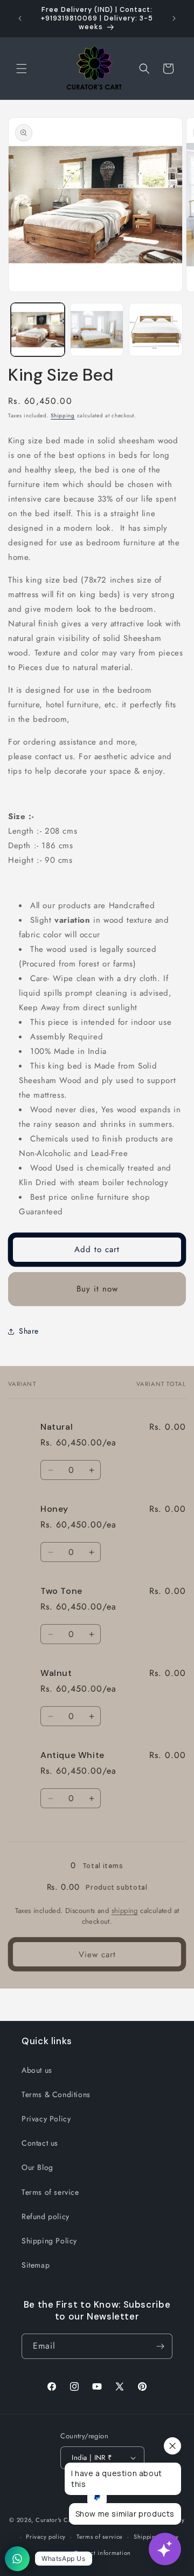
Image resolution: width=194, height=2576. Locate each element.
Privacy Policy (46, 2119)
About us (37, 2070)
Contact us (40, 2143)
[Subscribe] (160, 2346)
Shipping (63, 415)
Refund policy (46, 2216)
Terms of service (50, 2192)
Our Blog (37, 2167)
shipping (125, 1911)
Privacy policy (46, 2537)
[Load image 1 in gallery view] (38, 330)
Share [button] (29, 1331)
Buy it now (97, 1289)
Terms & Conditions (56, 2094)
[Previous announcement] (20, 18)
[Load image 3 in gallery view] (156, 330)
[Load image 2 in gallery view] (97, 330)
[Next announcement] (174, 18)
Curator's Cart (56, 2520)
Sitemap (36, 2265)
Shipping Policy (49, 2241)
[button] (22, 69)
